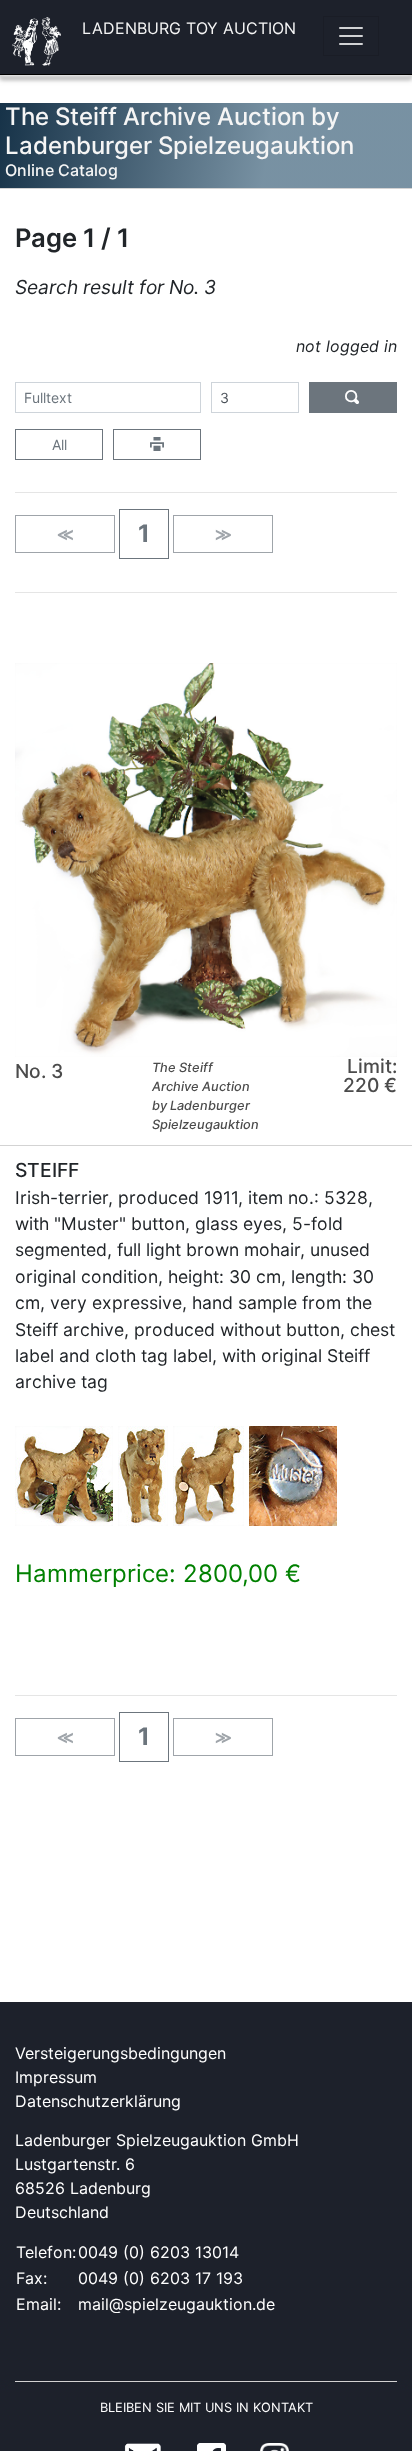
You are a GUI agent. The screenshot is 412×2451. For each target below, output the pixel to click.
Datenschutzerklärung (98, 2101)
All (59, 444)
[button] (144, 534)
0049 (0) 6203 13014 (158, 2252)
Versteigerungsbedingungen (120, 2053)
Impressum (56, 2077)
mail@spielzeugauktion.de (176, 2304)
